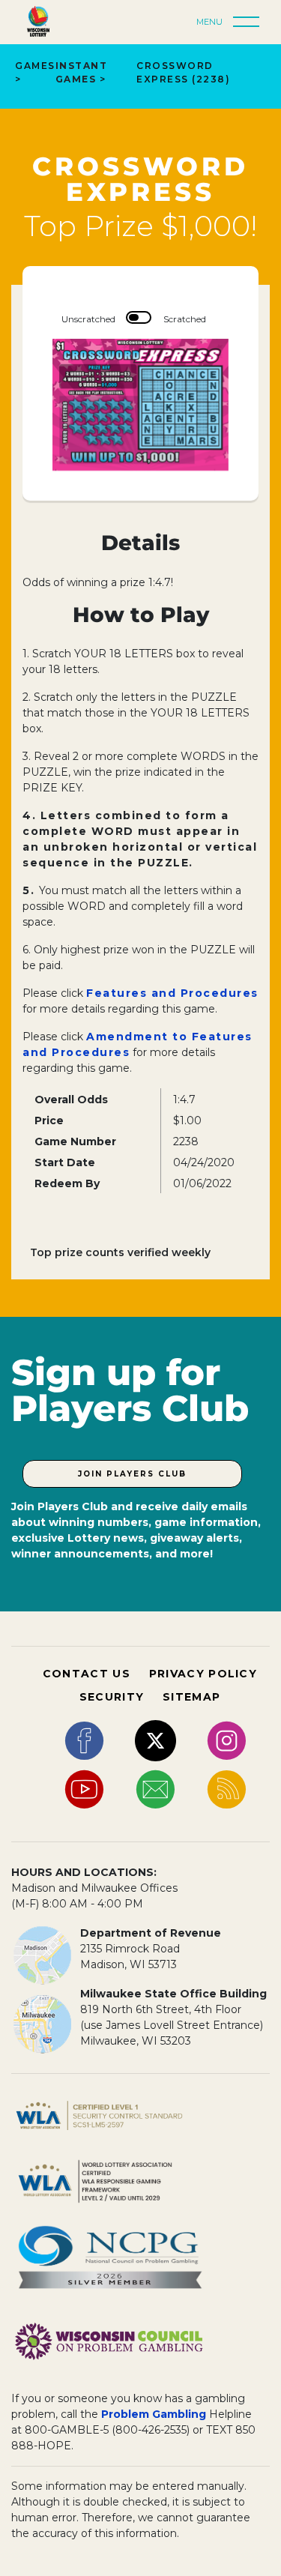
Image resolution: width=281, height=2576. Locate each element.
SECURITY (112, 1697)
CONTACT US (87, 1674)
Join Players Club (132, 1474)
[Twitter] (155, 1740)
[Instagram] (227, 1740)
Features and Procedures (172, 993)
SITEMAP (191, 1697)
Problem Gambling (154, 2414)
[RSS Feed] (227, 1789)
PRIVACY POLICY (203, 1674)
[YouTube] (84, 1789)
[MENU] (250, 22)
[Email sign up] (155, 1789)
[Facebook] (84, 1740)
